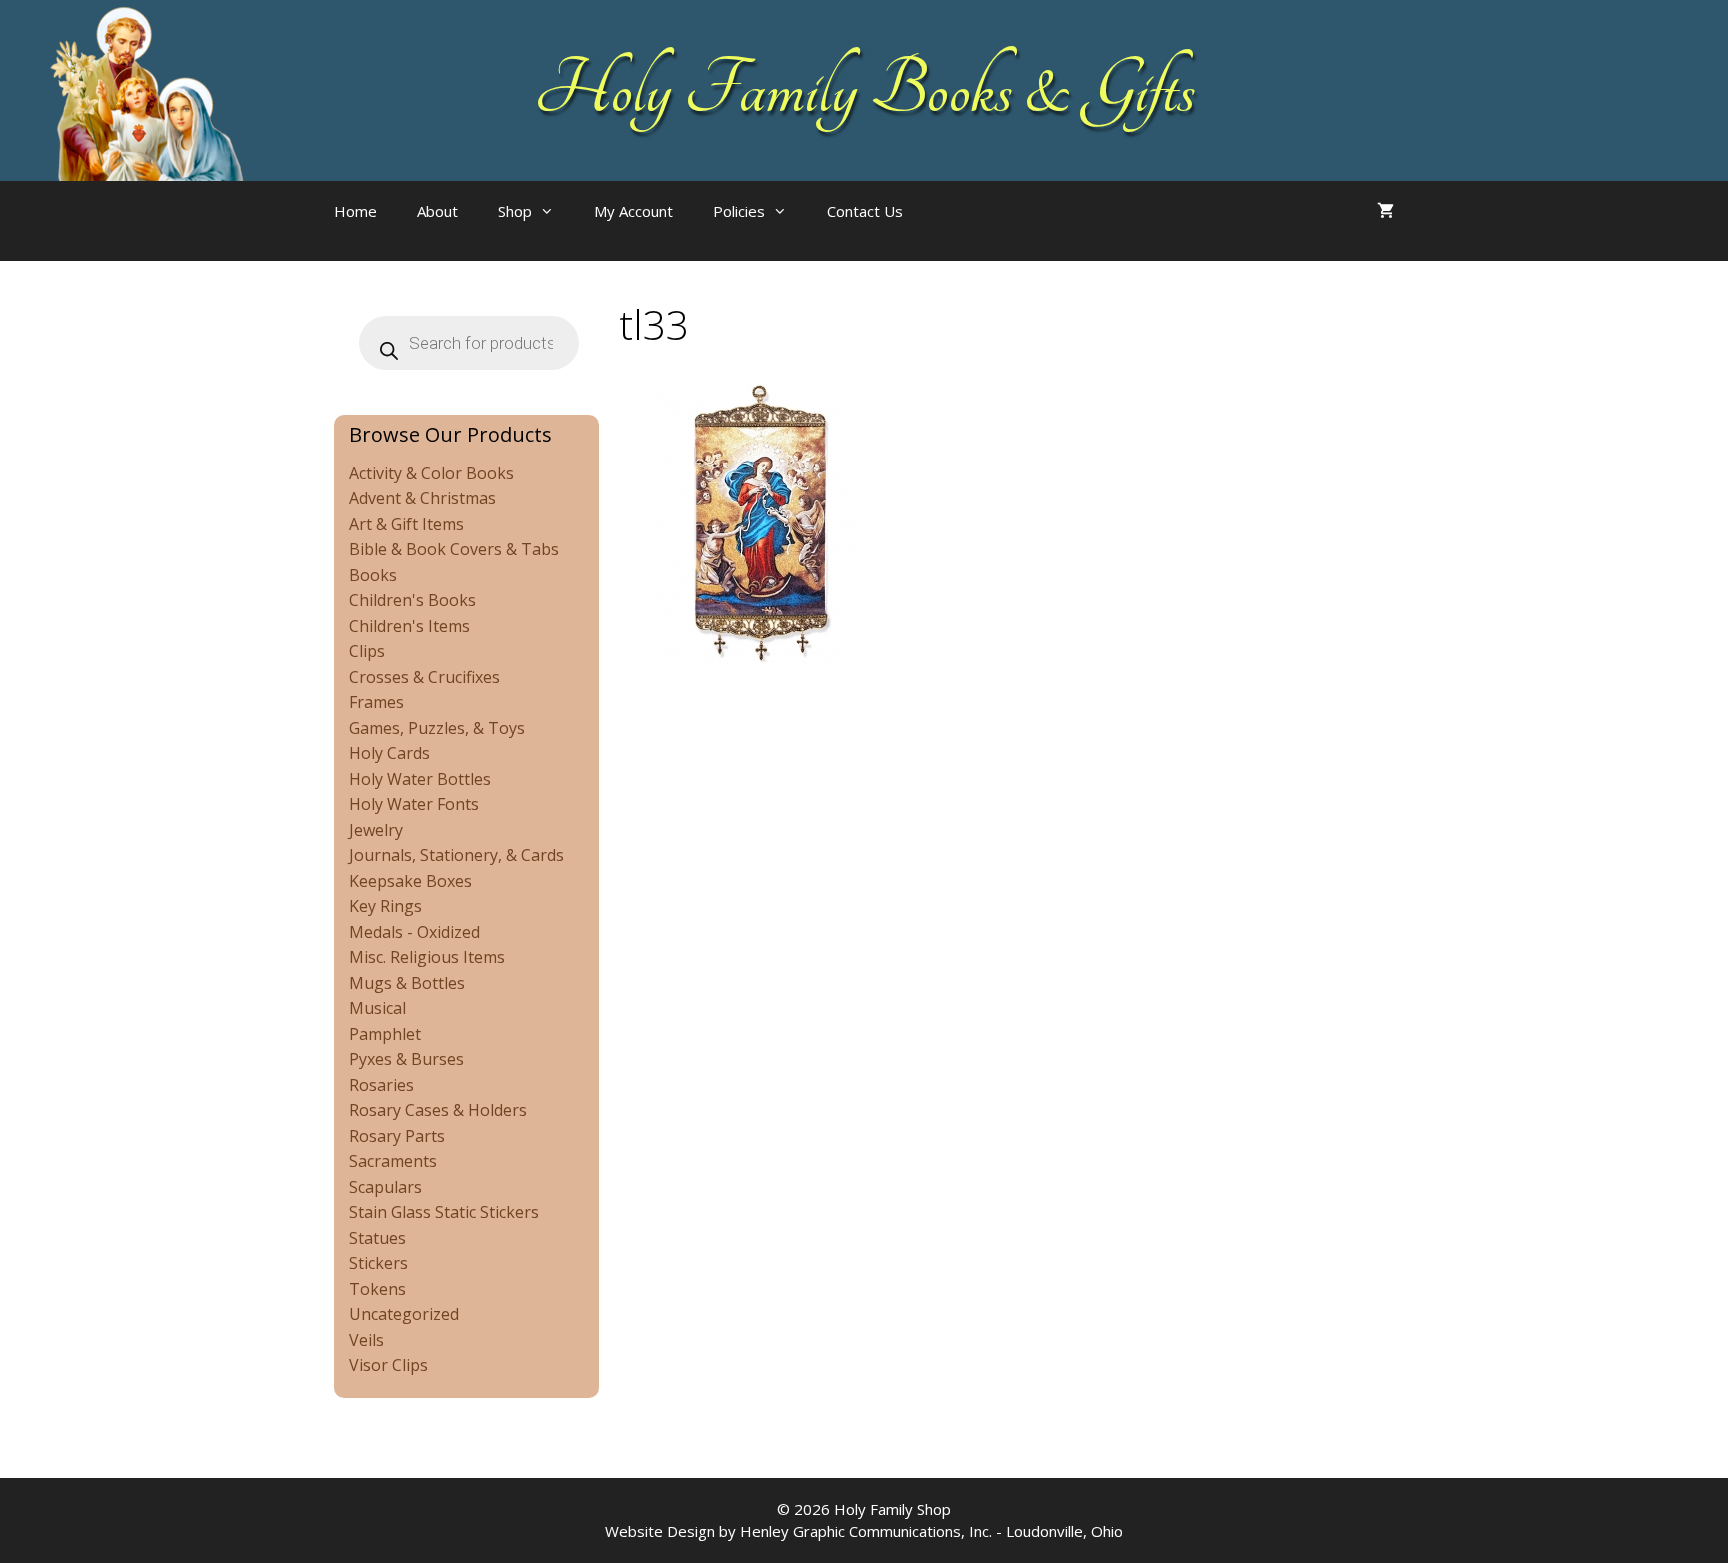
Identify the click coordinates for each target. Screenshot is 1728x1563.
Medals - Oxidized (414, 932)
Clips (367, 651)
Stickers (378, 1263)
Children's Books (412, 600)
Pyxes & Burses (406, 1059)
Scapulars (385, 1187)
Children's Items (409, 626)
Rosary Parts (397, 1136)
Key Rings (385, 906)
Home (355, 211)
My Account (633, 211)
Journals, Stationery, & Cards (456, 855)
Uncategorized (404, 1314)
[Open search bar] (963, 231)
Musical (377, 1008)
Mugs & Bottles (407, 983)
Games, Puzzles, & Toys (437, 728)
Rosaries (381, 1085)
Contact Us (865, 211)
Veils (366, 1340)
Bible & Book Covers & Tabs (454, 549)
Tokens (377, 1289)
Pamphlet (385, 1034)
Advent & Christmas (422, 498)
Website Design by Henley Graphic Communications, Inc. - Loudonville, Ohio (864, 1531)
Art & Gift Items (406, 524)
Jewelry (376, 830)
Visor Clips (388, 1365)
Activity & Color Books (431, 473)
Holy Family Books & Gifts (864, 90)
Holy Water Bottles (420, 779)
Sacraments (393, 1161)
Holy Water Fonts (414, 804)
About (437, 211)
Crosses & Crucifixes (424, 677)
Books (373, 575)
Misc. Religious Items (427, 957)
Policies (739, 211)
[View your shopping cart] (1385, 211)
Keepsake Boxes (410, 881)
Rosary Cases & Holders (438, 1110)
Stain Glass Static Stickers (444, 1212)
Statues (377, 1238)
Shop (515, 211)
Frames (376, 702)
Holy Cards (389, 753)
